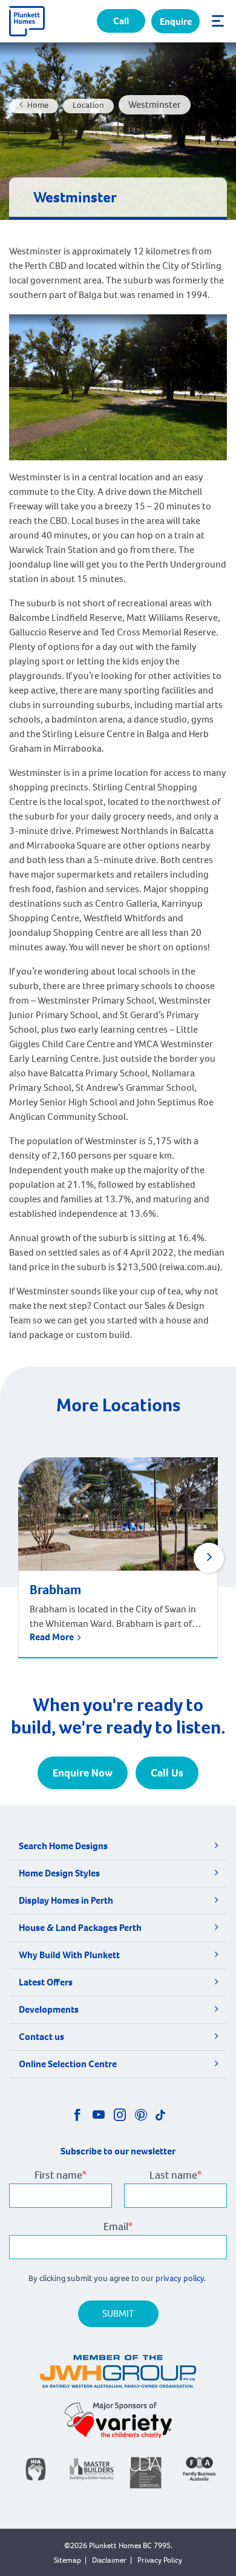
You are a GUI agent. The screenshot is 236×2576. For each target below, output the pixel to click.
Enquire (176, 22)
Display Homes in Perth (66, 1900)
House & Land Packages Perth (80, 1928)
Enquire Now (83, 1773)
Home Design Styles (59, 1873)
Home (38, 105)
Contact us (41, 2037)
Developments (49, 2009)
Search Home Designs (63, 1846)
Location (88, 105)
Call (121, 21)
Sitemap (67, 2560)
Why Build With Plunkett (69, 1955)
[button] (209, 1558)
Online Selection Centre (68, 2064)
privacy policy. (182, 2278)
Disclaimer (109, 2560)
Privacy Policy (160, 2560)
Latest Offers (46, 1982)
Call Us (167, 1773)
